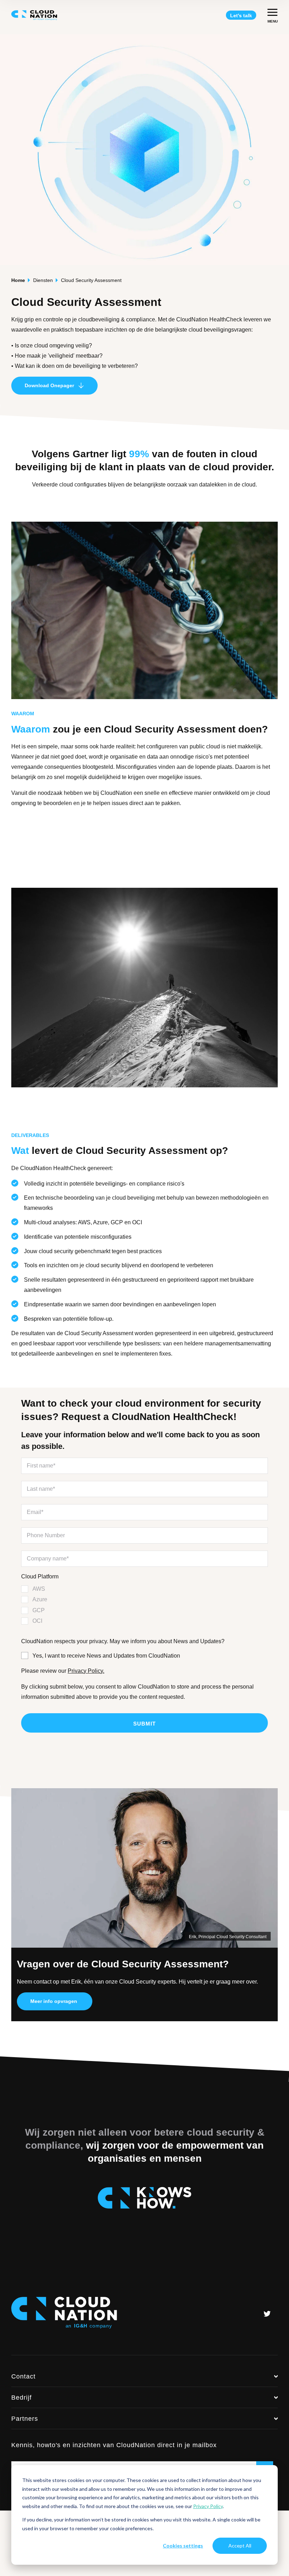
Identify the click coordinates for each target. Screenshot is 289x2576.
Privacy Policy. (86, 1671)
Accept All (240, 2546)
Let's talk (241, 15)
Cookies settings (183, 2546)
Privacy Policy (208, 2506)
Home (18, 280)
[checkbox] (144, 1605)
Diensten (43, 280)
